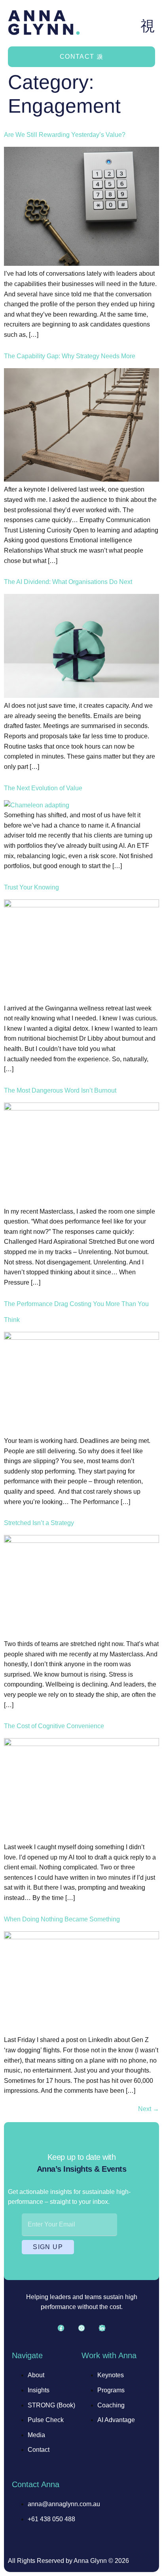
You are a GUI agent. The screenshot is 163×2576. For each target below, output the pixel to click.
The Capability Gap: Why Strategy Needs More (70, 356)
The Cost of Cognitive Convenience (54, 1726)
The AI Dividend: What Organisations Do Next (68, 582)
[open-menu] (148, 26)
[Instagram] (81, 2328)
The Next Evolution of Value (43, 788)
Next (149, 2109)
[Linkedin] (102, 2328)
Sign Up (48, 2247)
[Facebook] (61, 2328)
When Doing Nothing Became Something (62, 1919)
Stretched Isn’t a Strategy (39, 1523)
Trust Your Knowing (31, 887)
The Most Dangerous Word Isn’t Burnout (60, 1090)
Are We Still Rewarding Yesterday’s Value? (65, 135)
